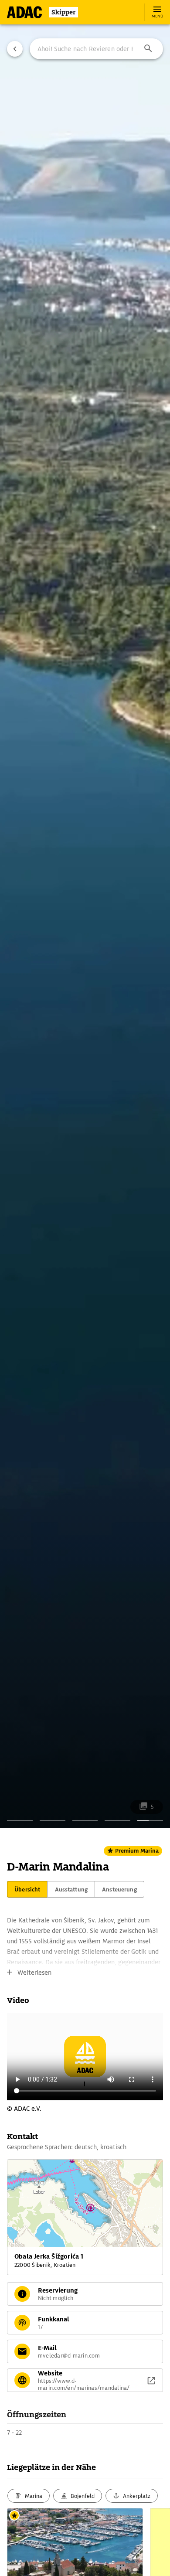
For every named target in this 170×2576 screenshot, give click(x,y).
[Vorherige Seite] (15, 49)
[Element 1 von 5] (20, 1821)
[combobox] (96, 49)
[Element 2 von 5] (53, 1821)
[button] (148, 49)
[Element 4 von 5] (117, 1821)
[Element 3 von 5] (85, 1821)
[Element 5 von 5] (150, 1821)
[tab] (27, 1889)
